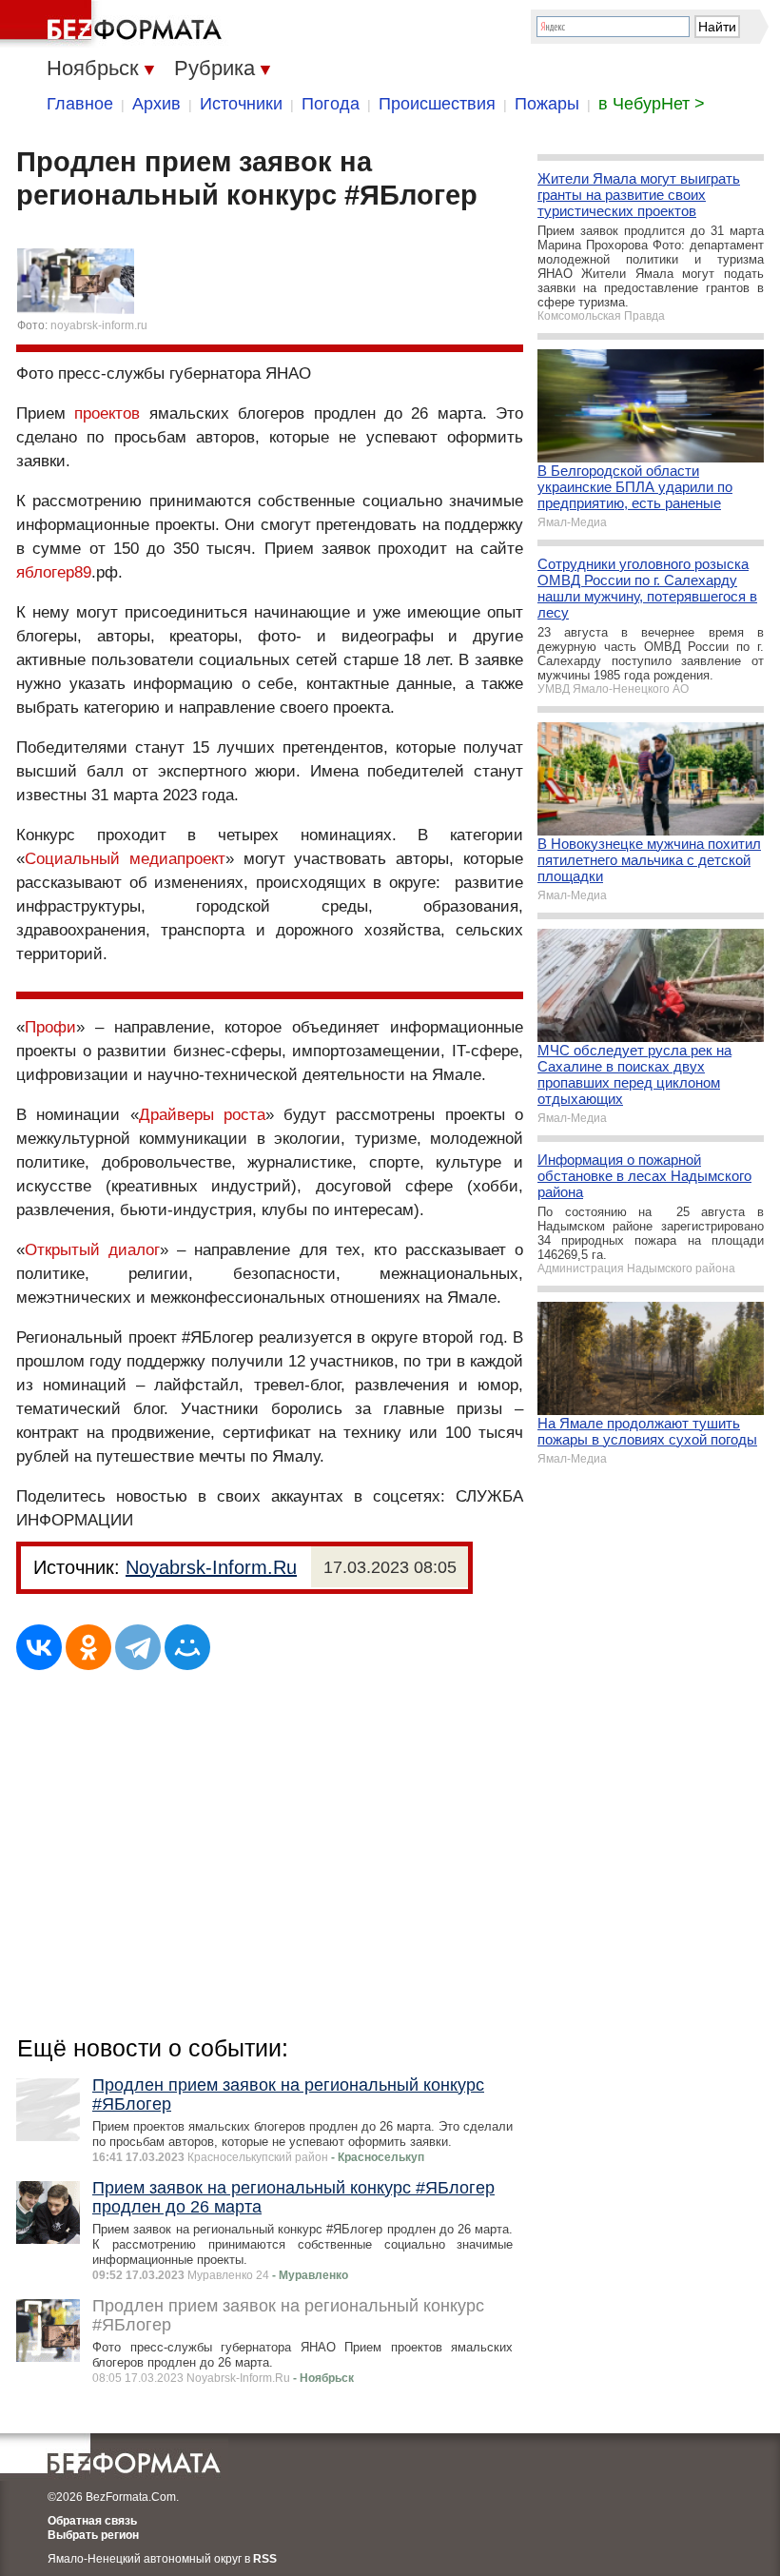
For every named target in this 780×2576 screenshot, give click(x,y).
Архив (156, 104)
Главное (80, 104)
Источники (241, 104)
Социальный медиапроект (125, 859)
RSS (265, 2559)
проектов (107, 413)
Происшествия (437, 104)
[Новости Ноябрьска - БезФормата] (114, 24)
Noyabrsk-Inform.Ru (211, 1567)
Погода (331, 104)
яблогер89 (54, 572)
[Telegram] (138, 1647)
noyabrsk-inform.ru (99, 325)
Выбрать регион (93, 2535)
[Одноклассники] (88, 1647)
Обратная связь (92, 2521)
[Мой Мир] (187, 1647)
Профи (50, 1027)
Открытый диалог (92, 1250)
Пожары (547, 104)
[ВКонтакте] (39, 1647)
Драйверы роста (202, 1115)
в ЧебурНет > (652, 104)
